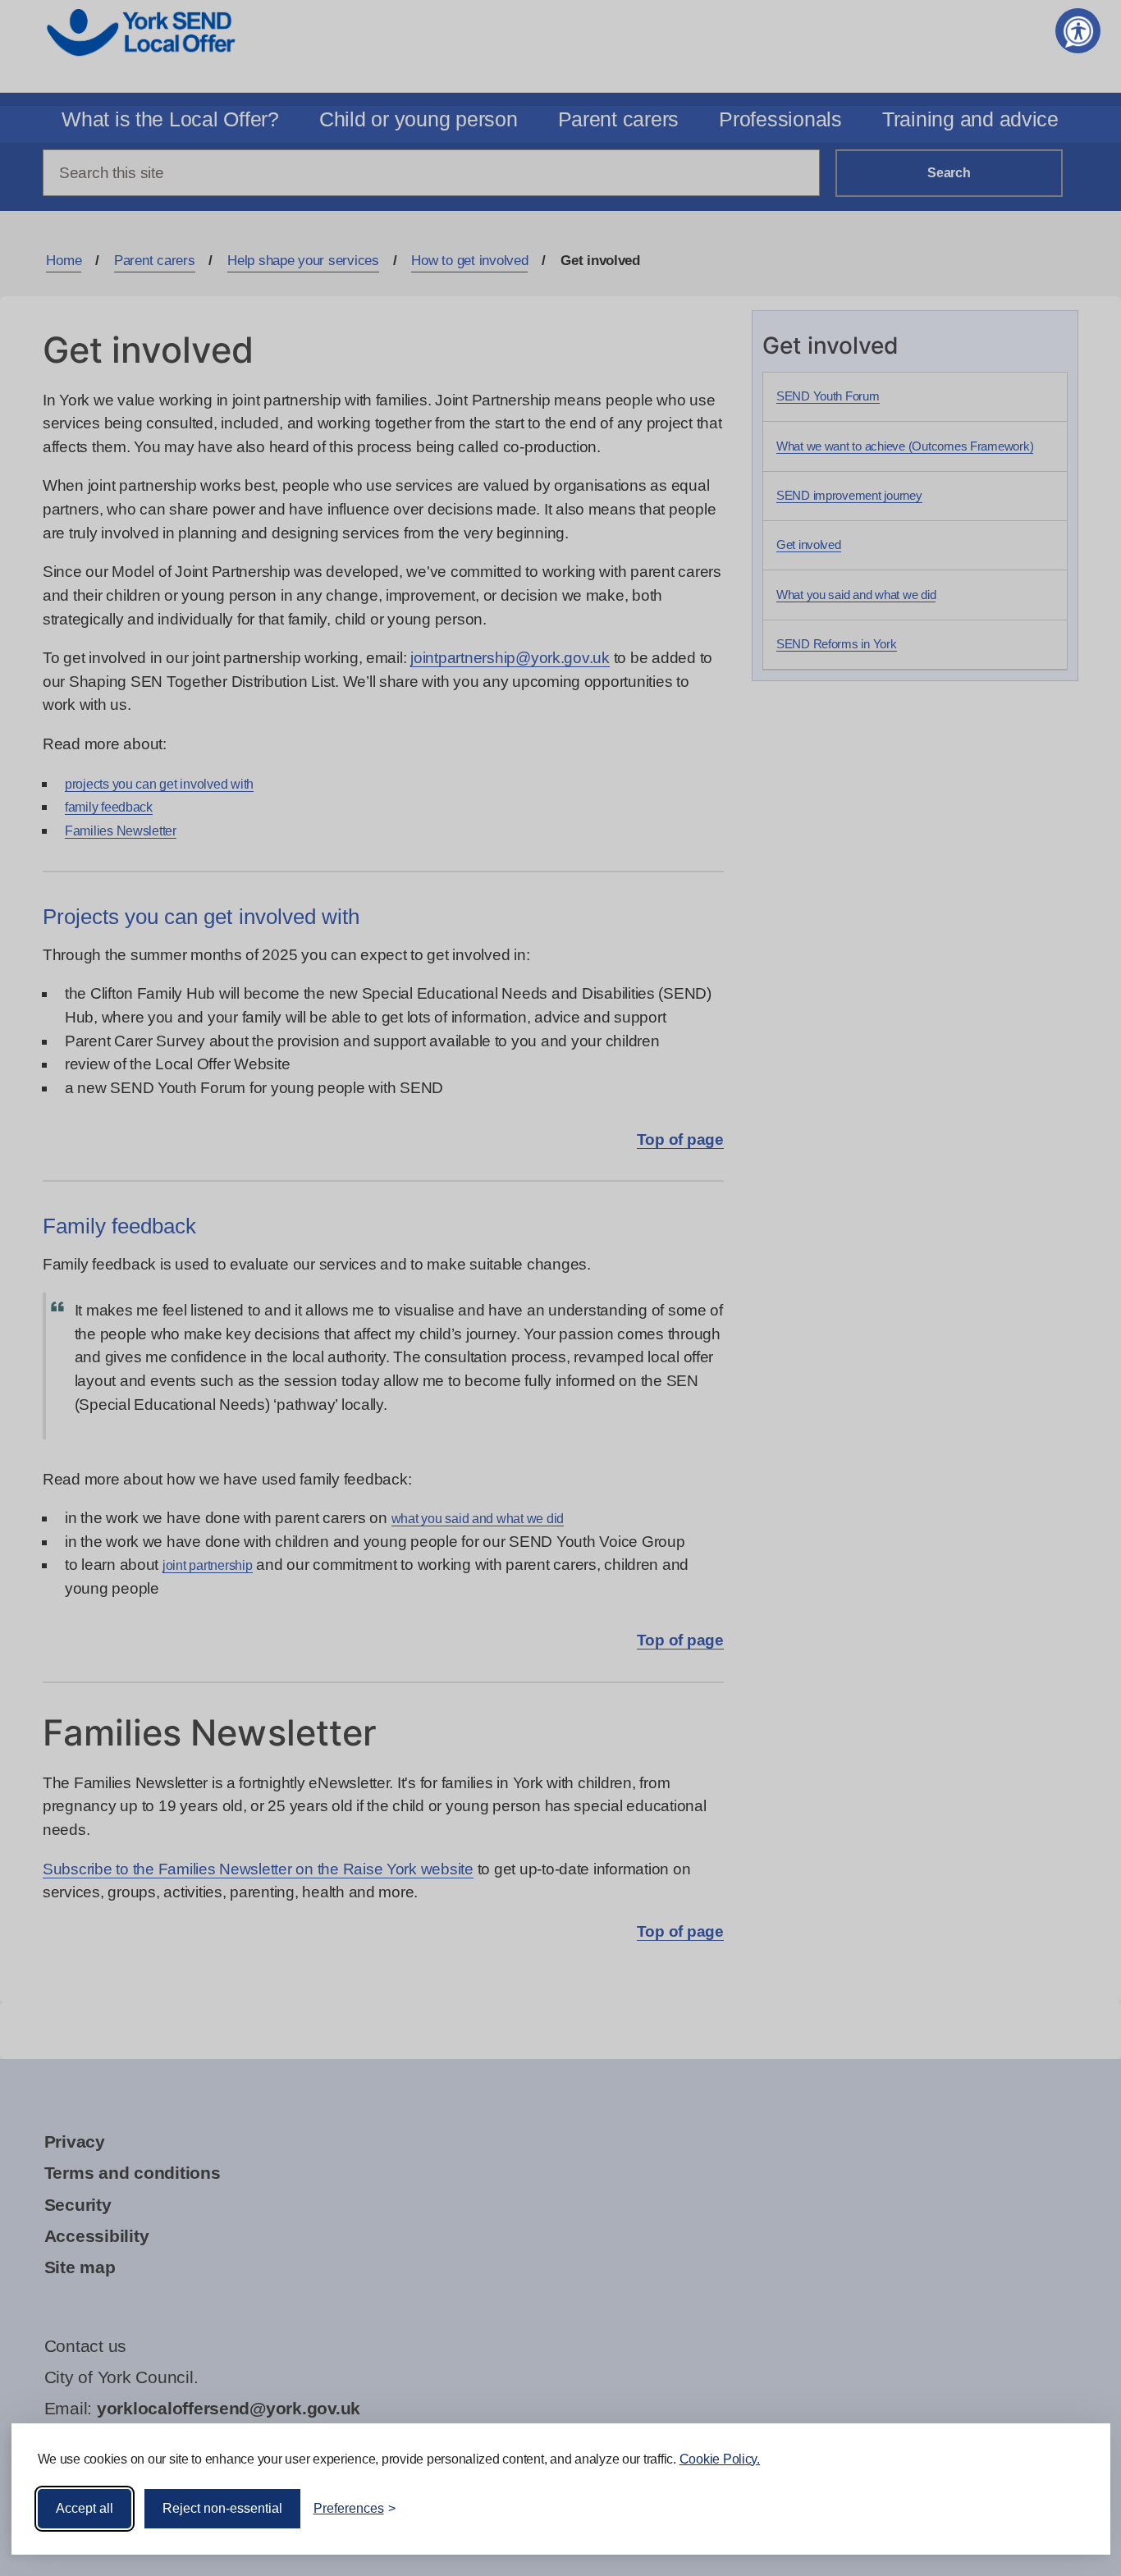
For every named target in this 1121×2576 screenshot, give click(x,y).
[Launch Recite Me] (1078, 31)
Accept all (85, 2508)
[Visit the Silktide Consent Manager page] (1074, 2509)
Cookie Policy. (720, 2459)
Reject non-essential (222, 2508)
